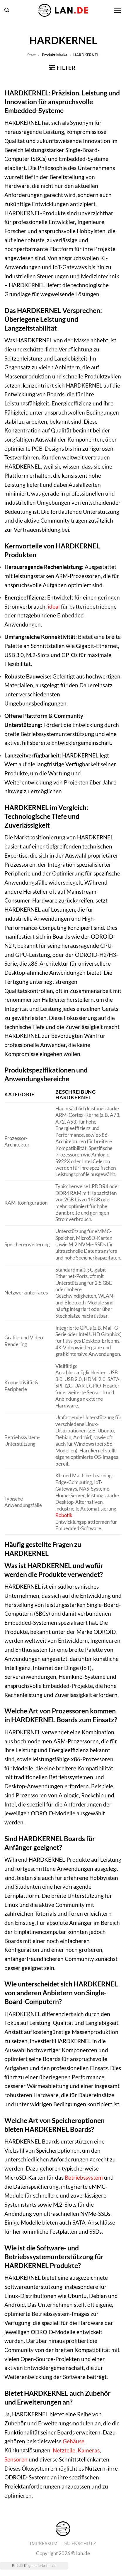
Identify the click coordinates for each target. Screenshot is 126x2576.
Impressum (44, 2544)
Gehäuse (74, 2441)
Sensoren (16, 2459)
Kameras (89, 2450)
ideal (54, 606)
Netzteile (64, 2450)
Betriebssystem (84, 2177)
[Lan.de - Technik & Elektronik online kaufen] (63, 10)
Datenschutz (79, 2544)
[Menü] (117, 10)
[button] (7, 10)
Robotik (64, 1515)
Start (31, 55)
